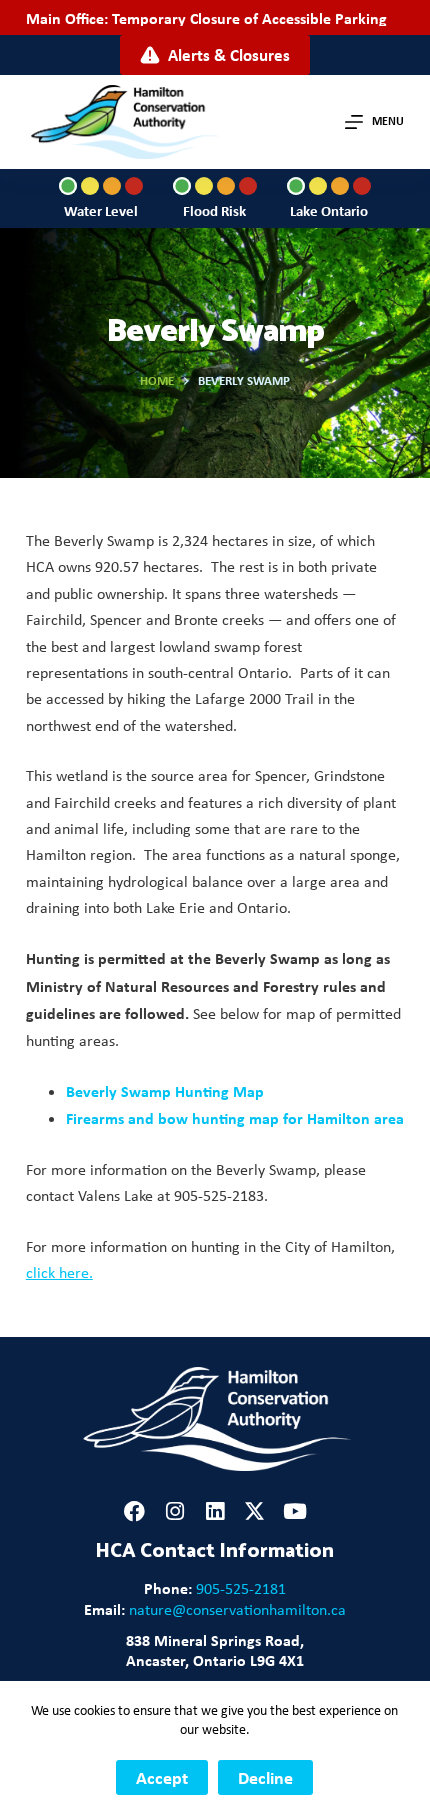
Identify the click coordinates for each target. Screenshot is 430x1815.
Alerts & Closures (229, 54)
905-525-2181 (241, 1588)
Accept (162, 1777)
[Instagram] (174, 1511)
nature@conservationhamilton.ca (237, 1609)
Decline (265, 1777)
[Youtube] (294, 1511)
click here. (59, 1272)
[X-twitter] (254, 1511)
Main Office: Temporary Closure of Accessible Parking (206, 18)
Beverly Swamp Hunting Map (165, 1091)
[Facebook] (134, 1511)
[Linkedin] (214, 1511)
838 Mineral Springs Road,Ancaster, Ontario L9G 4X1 (215, 1650)
